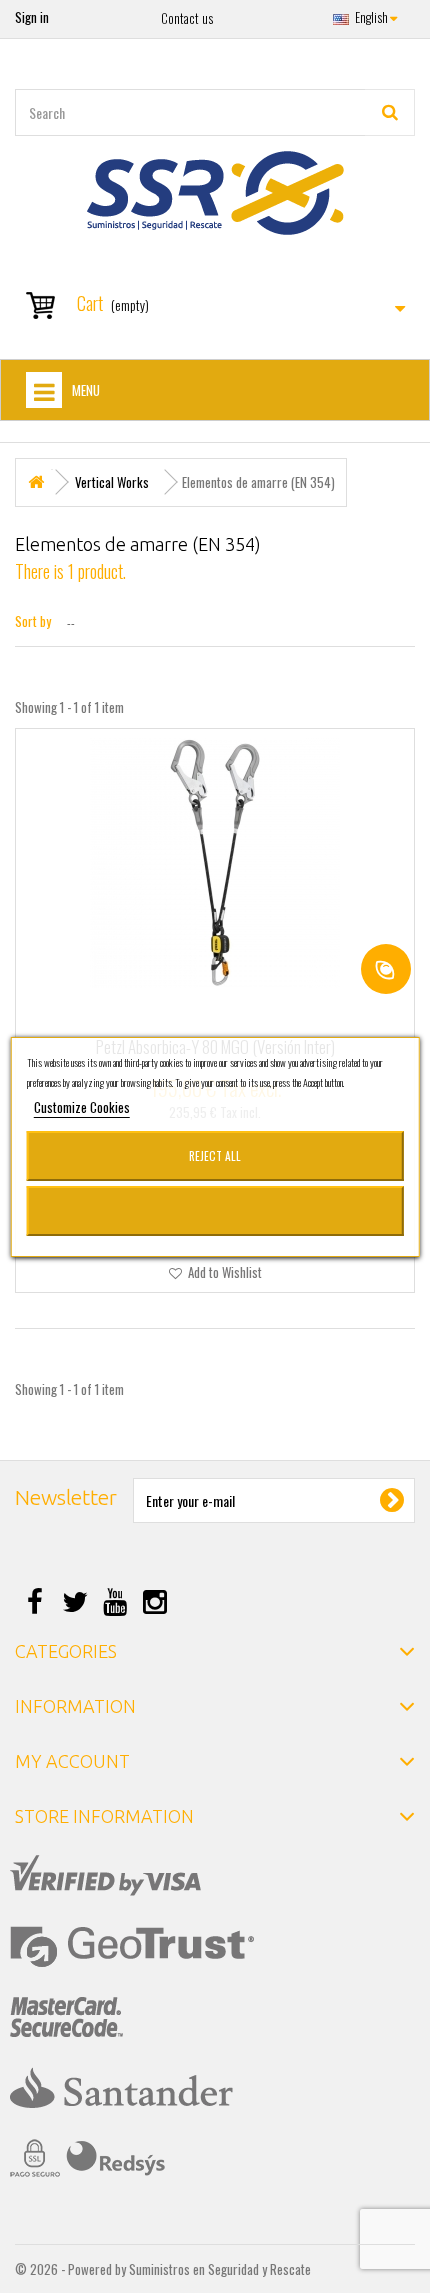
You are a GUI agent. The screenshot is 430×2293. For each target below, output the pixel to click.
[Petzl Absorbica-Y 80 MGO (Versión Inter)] (215, 863)
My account (72, 1761)
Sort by (33, 620)
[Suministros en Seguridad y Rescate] (215, 193)
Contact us (187, 18)
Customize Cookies (82, 1107)
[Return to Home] (36, 482)
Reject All (215, 1155)
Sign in (32, 17)
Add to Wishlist (223, 1272)
